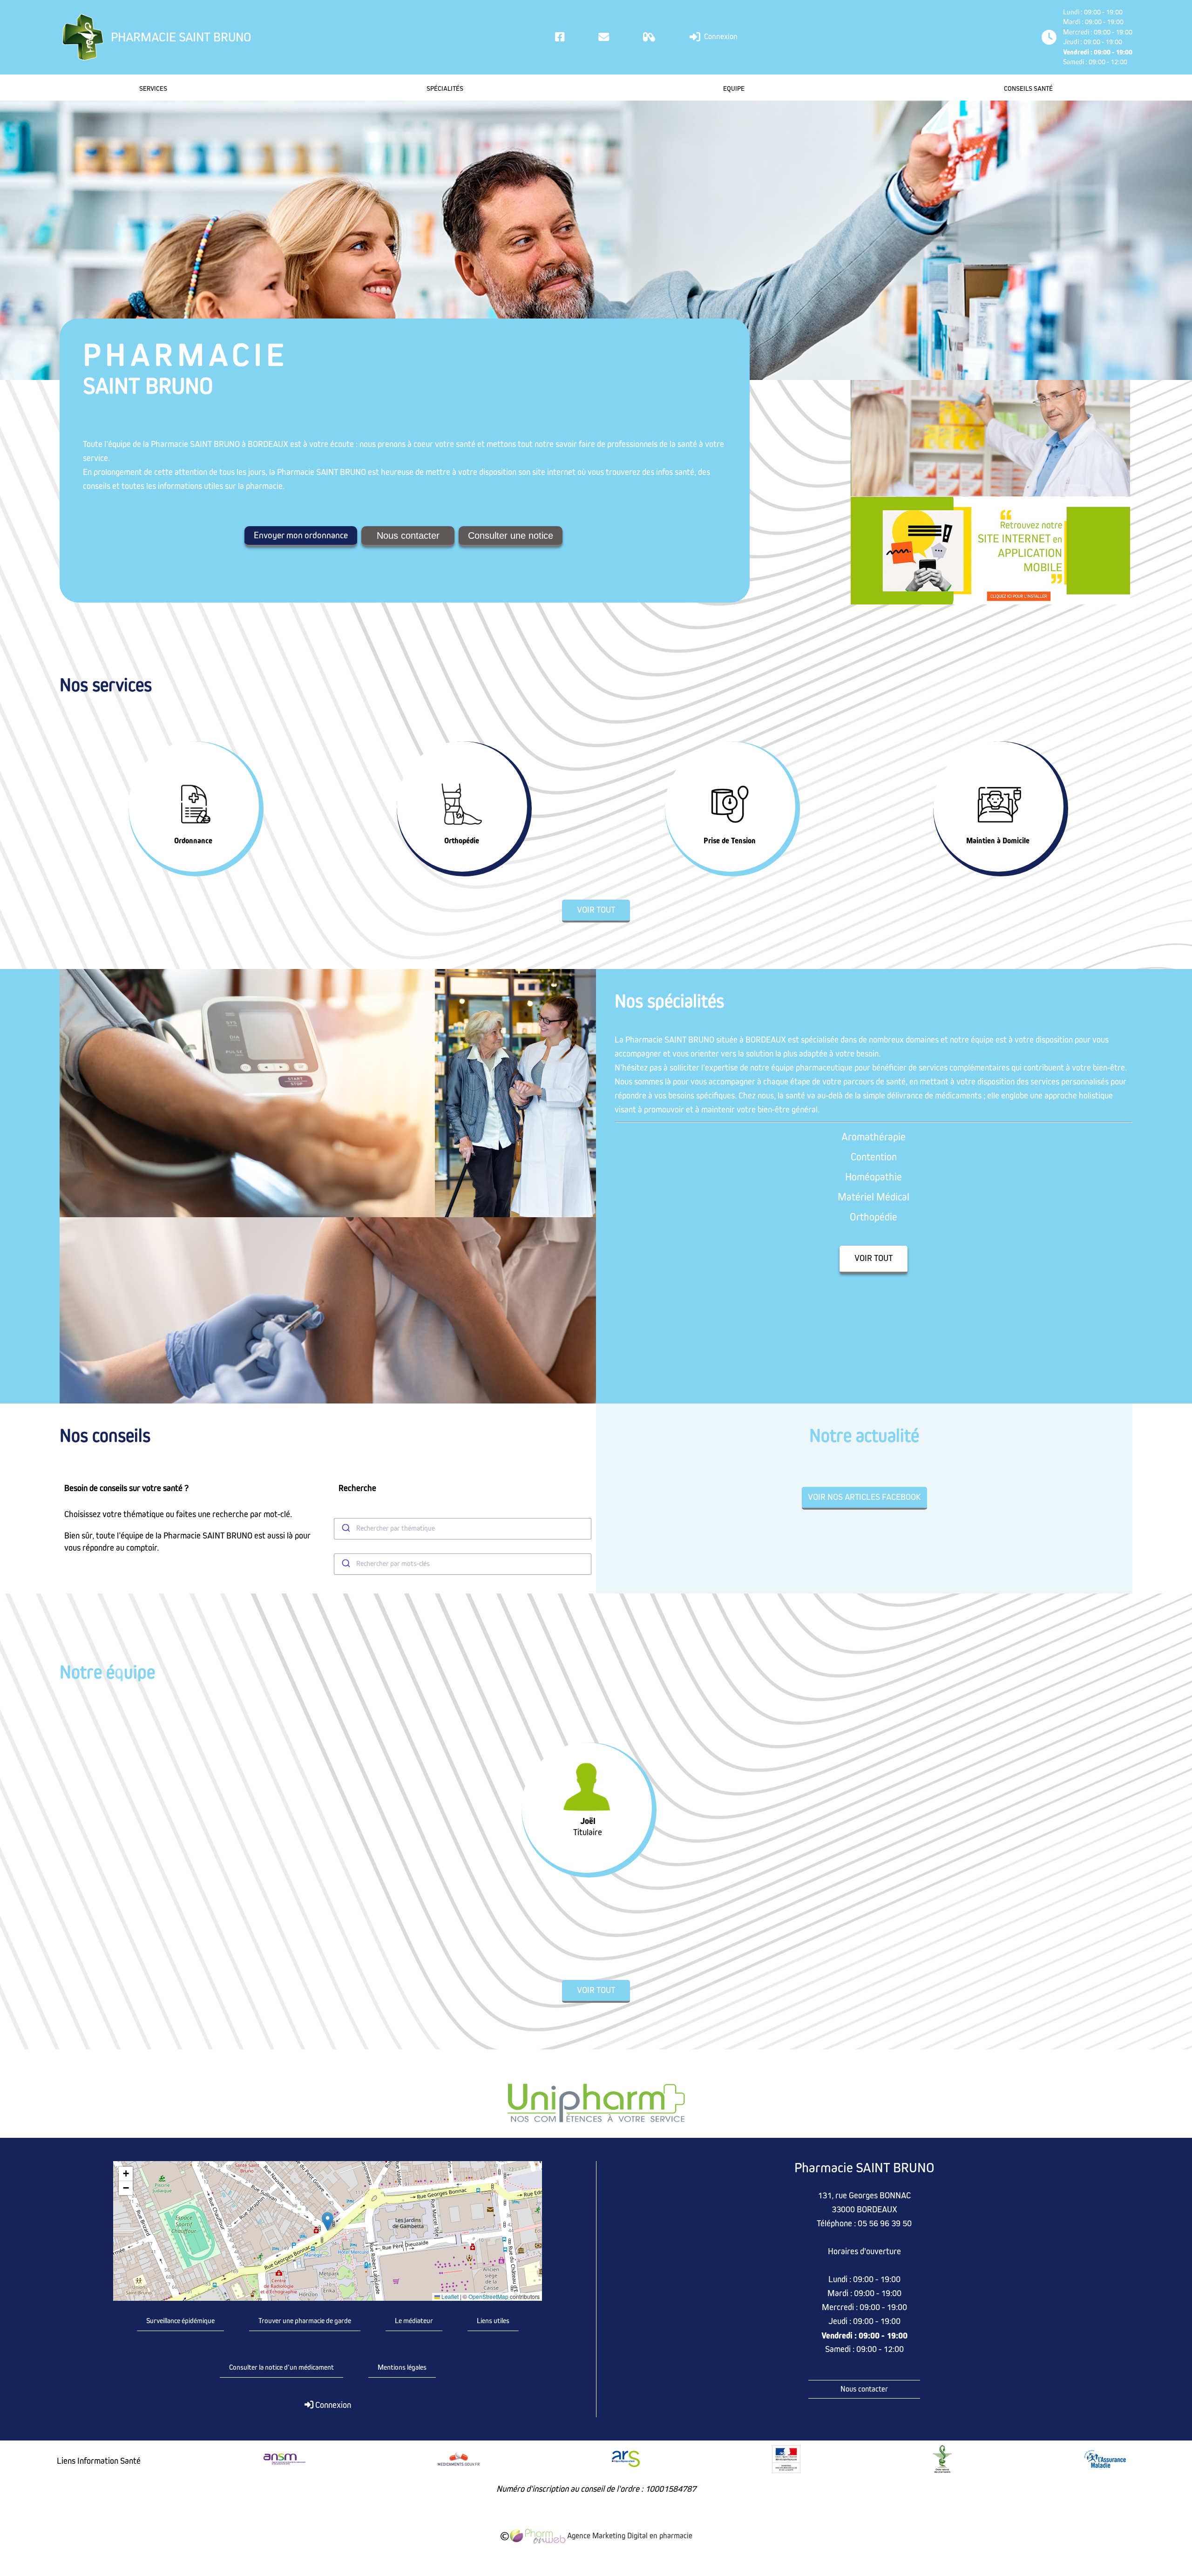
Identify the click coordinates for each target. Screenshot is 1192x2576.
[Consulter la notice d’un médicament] (649, 37)
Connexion (720, 37)
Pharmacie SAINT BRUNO (181, 37)
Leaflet (449, 2297)
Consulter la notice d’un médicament (281, 2367)
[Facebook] (560, 37)
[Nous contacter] (604, 37)
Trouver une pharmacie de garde (305, 2321)
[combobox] (463, 1529)
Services (153, 89)
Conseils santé (1028, 89)
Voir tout (596, 910)
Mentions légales (402, 2367)
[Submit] (345, 1529)
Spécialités (445, 89)
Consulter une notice (511, 536)
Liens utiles (493, 2321)
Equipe (734, 89)
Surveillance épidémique (180, 2321)
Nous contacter (408, 536)
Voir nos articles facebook (864, 1497)
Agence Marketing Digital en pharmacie (629, 2536)
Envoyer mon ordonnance (301, 536)
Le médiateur (414, 2321)
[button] (328, 2221)
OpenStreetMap (488, 2297)
